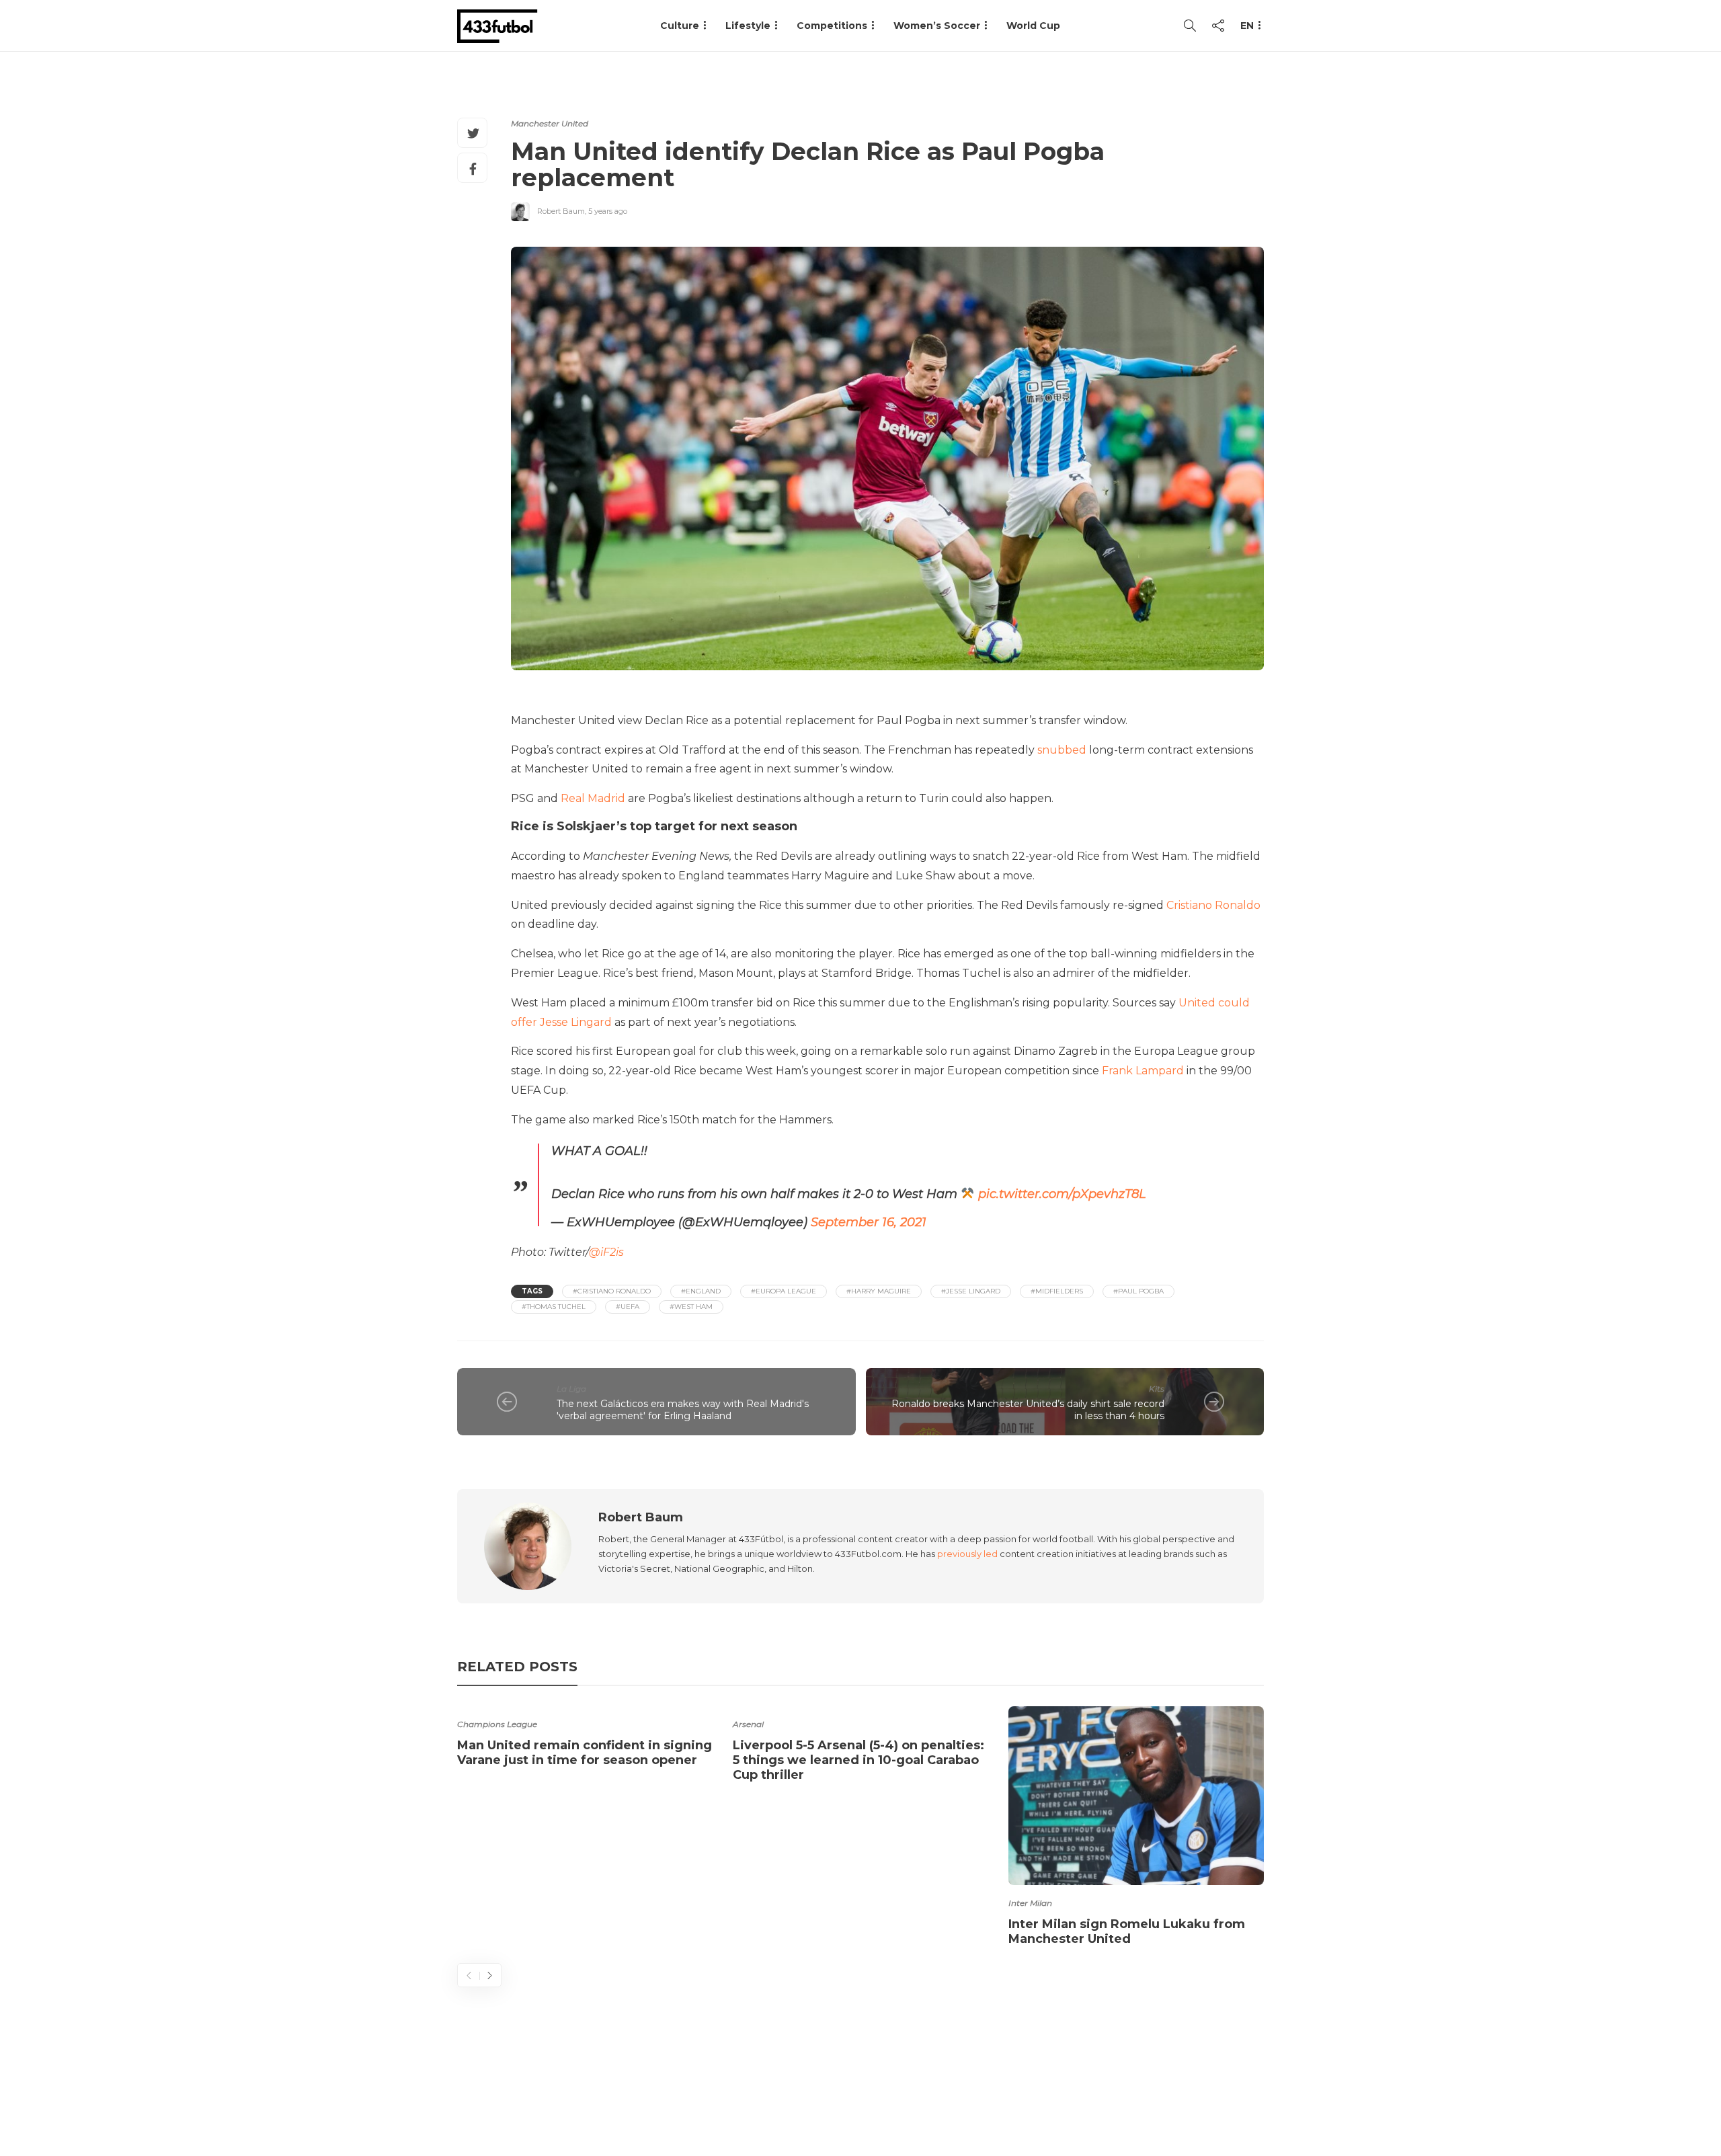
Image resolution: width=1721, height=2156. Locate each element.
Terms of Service (1114, 2092)
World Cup (1033, 26)
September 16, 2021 (869, 1222)
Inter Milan (1030, 1903)
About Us (952, 2092)
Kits (1157, 1389)
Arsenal (748, 1724)
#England (701, 1291)
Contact (1022, 2092)
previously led (967, 1554)
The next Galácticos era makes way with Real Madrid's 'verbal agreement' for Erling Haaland (683, 1410)
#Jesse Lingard (971, 1291)
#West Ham (691, 1307)
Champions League (497, 1724)
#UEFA (628, 1307)
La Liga (571, 1389)
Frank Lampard (1143, 1071)
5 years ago (608, 211)
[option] (585, 1739)
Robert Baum (561, 211)
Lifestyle (748, 26)
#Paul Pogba (1138, 1291)
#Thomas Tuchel (554, 1307)
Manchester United (550, 123)
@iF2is (606, 1252)
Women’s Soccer (937, 26)
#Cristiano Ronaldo (612, 1291)
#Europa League (784, 1291)
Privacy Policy (1222, 2092)
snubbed (1062, 750)
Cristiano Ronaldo (1213, 905)
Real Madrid (593, 798)
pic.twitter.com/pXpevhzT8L (1062, 1194)
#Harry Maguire (879, 1291)
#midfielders (1057, 1291)
